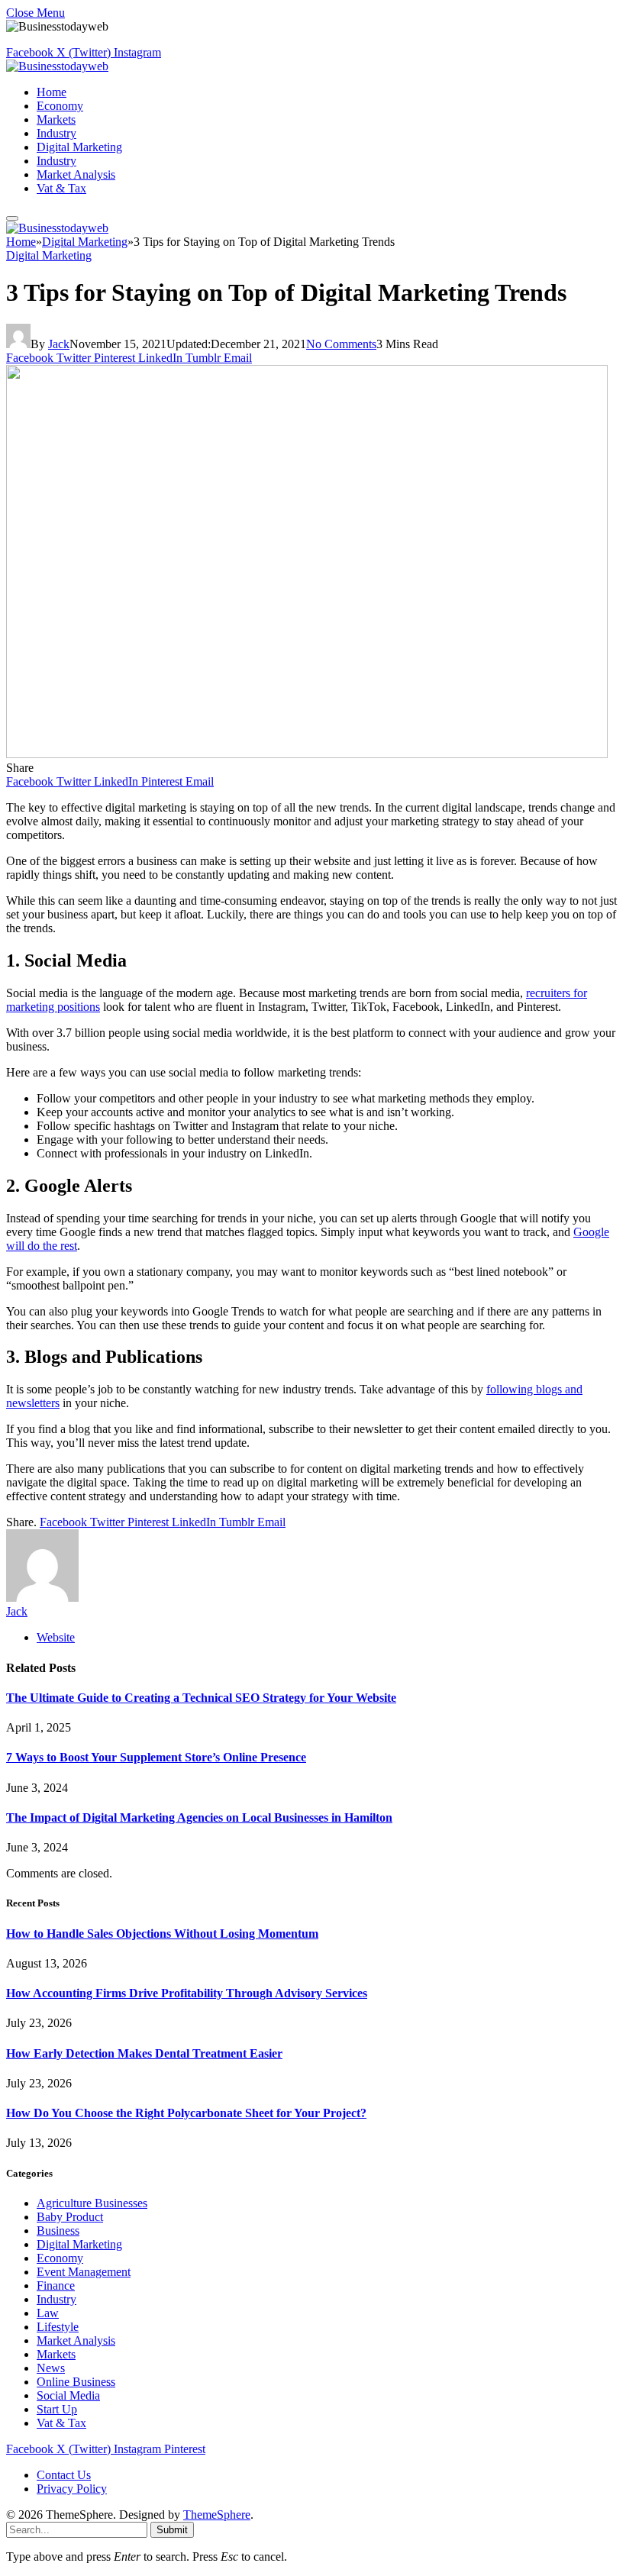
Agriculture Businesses (92, 2203)
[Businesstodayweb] (57, 66)
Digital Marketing (79, 147)
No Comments (341, 344)
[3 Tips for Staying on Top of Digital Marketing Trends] (307, 754)
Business (58, 2231)
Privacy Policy (72, 2489)
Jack (59, 344)
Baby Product (70, 2217)
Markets (56, 119)
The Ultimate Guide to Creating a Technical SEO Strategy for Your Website (201, 1698)
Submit (172, 2530)
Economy (60, 106)
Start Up (57, 2409)
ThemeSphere (217, 2515)
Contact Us (64, 2475)
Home (52, 92)
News (51, 2368)
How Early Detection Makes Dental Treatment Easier (144, 2053)
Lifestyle (58, 2327)
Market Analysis (76, 174)
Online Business (76, 2382)
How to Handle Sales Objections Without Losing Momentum (162, 1934)
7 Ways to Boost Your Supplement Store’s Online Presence (156, 1757)
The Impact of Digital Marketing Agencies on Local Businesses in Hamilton (199, 1817)
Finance (56, 2285)
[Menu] (12, 218)
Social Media (68, 2395)
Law (48, 2313)
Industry (56, 133)
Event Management (84, 2272)
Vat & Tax (61, 188)
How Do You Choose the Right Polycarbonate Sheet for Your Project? (186, 2113)
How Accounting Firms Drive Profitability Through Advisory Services (187, 1993)
